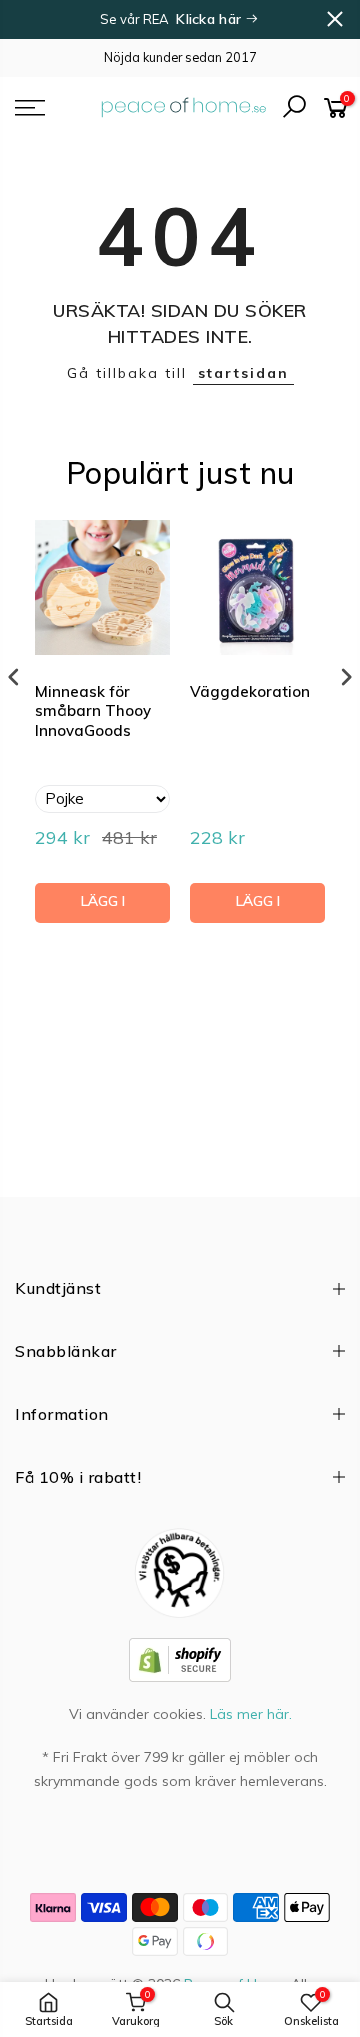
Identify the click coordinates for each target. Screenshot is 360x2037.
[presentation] (14, 677)
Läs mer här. (251, 1714)
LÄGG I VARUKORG (102, 907)
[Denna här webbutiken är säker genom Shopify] (180, 1659)
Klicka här (210, 19)
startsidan (243, 373)
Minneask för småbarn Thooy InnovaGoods (93, 711)
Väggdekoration (250, 691)
